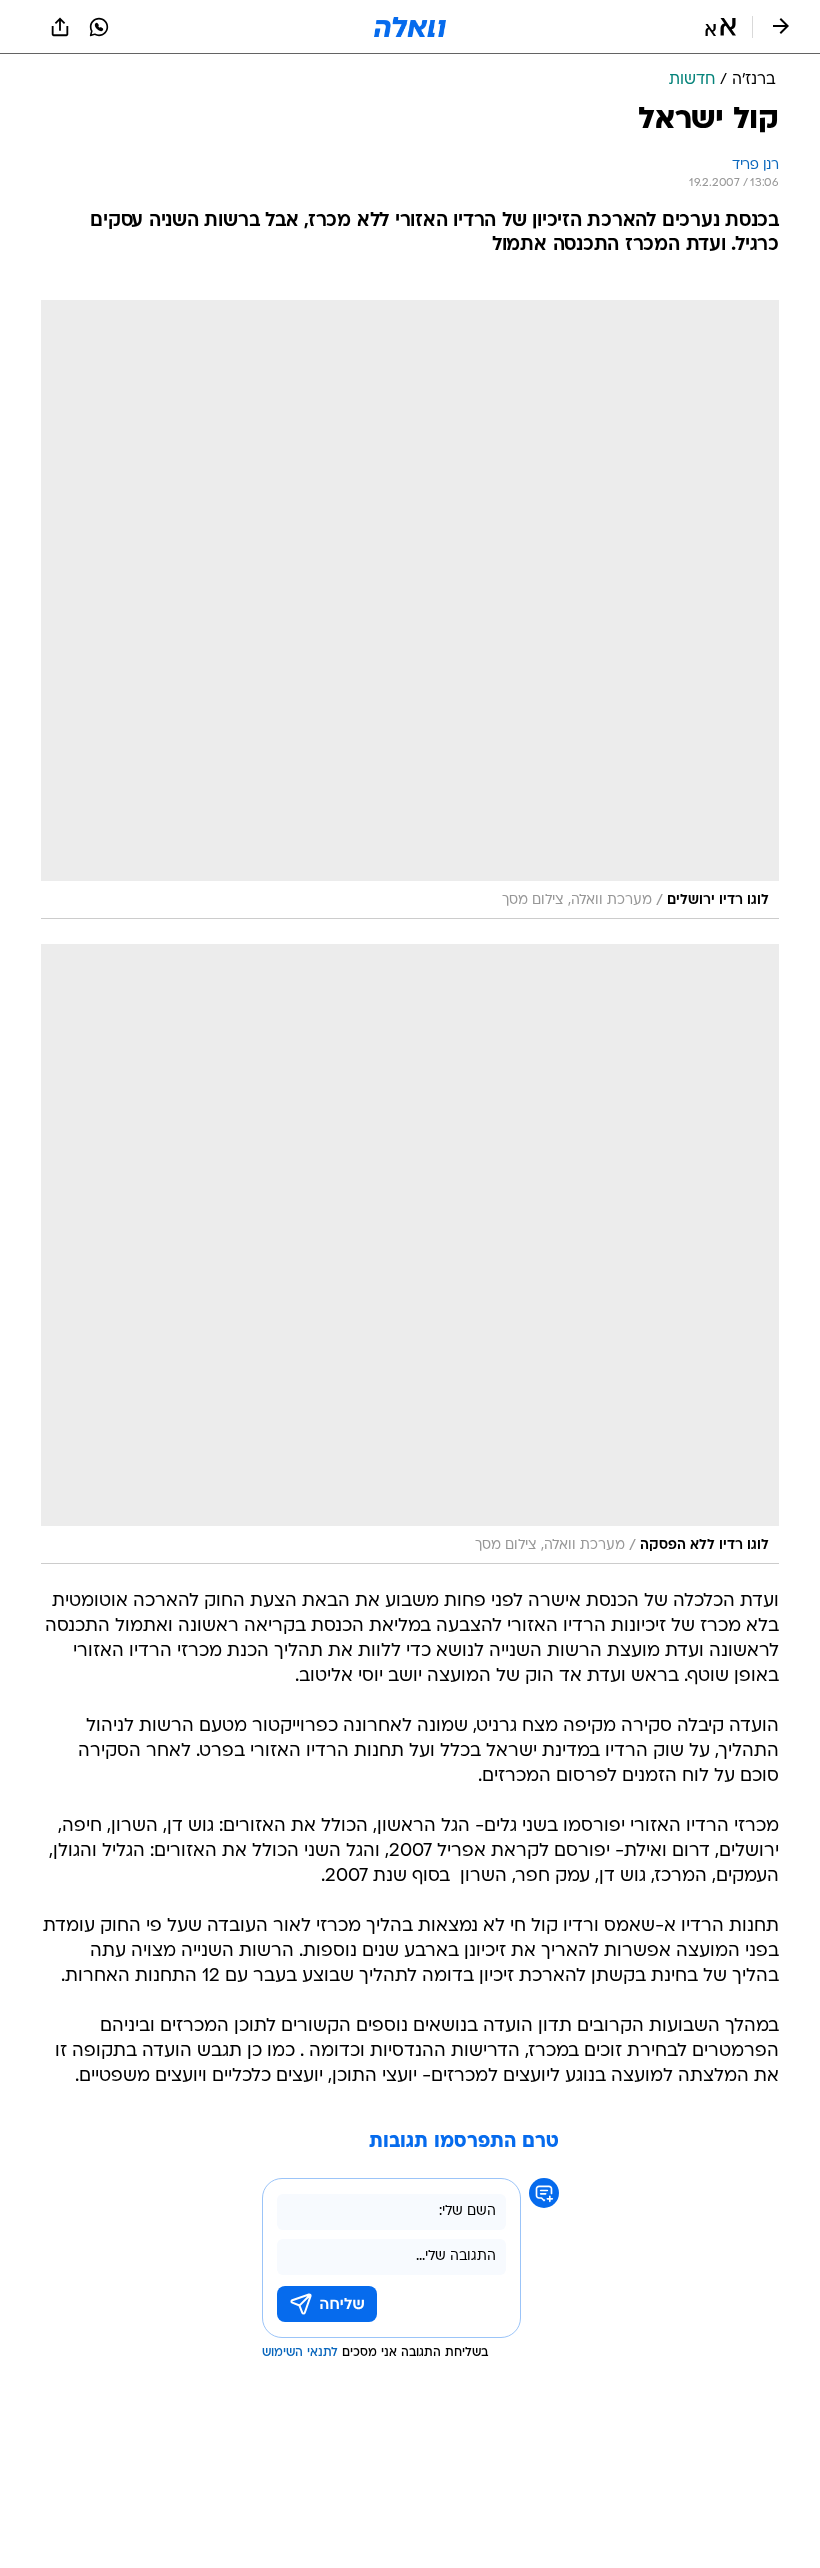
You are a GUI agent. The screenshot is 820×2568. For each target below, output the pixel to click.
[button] (720, 27)
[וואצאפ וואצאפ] (99, 27)
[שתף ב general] (60, 27)
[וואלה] (410, 27)
